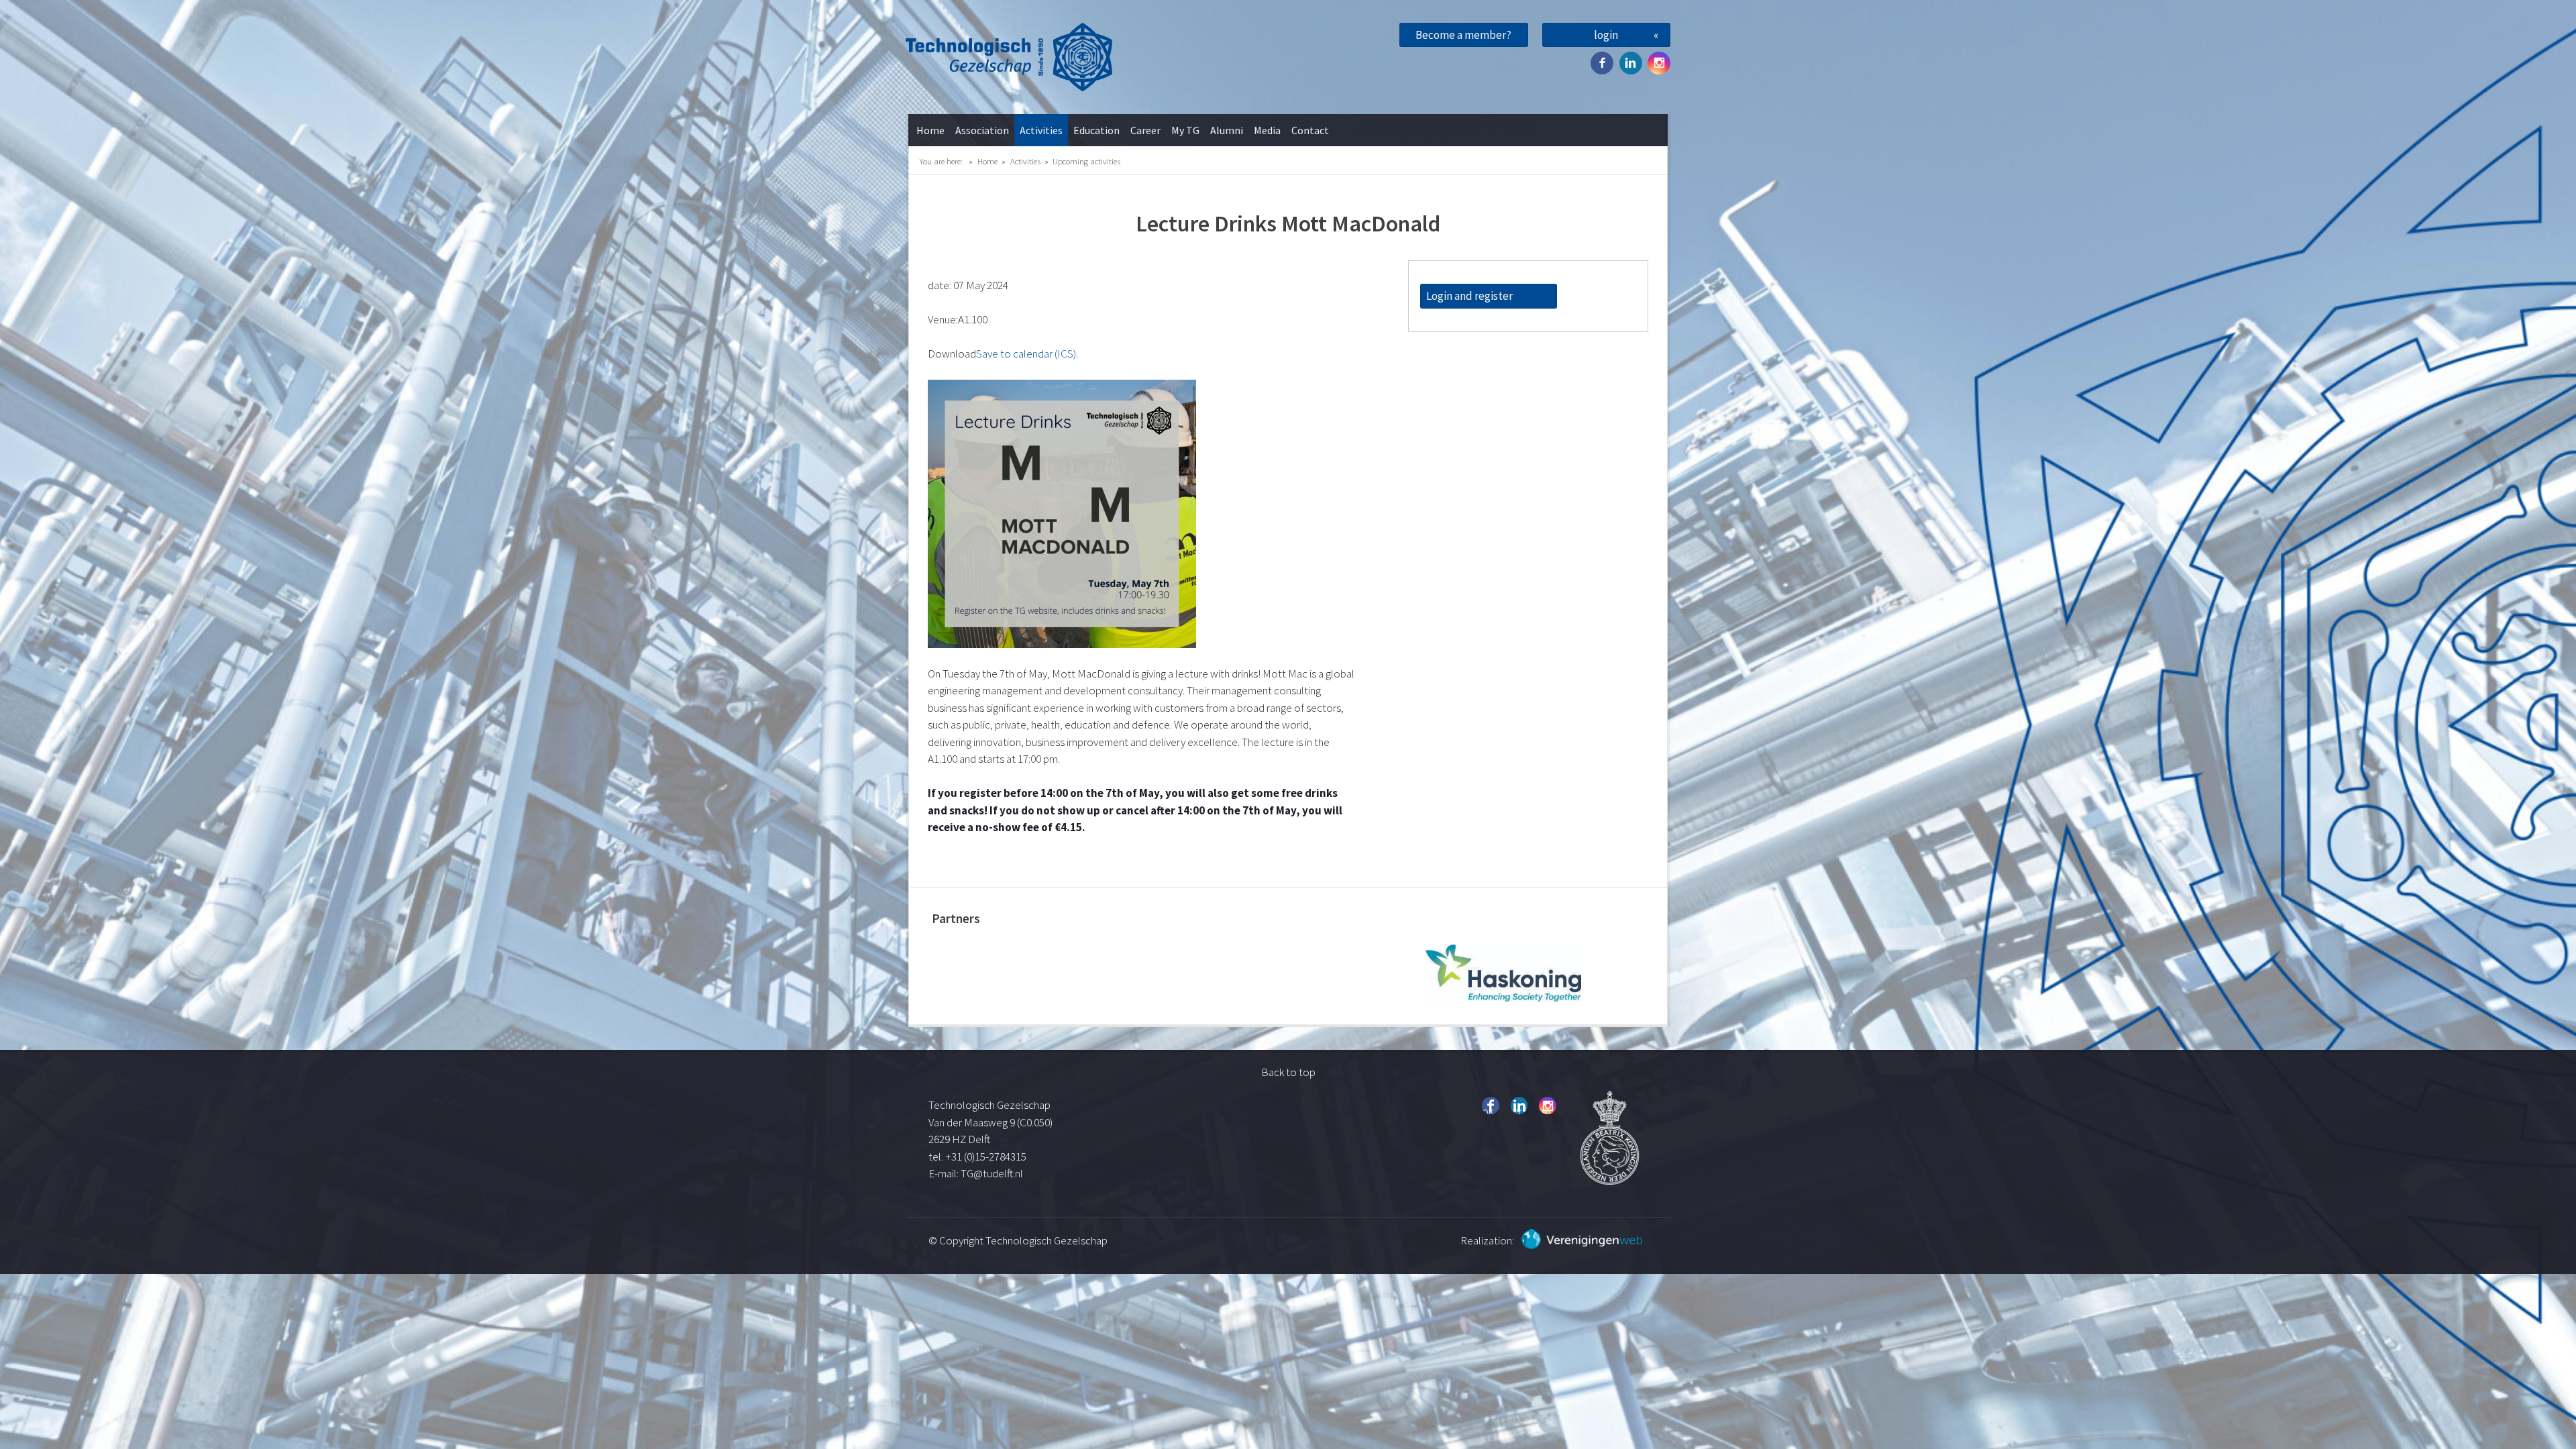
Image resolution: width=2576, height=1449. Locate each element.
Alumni (1227, 130)
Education (1096, 130)
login (1606, 35)
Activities (1041, 130)
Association (982, 130)
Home (930, 130)
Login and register (1469, 296)
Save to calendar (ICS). (1027, 354)
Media (1267, 130)
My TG (1185, 130)
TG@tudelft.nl (993, 1173)
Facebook (1602, 63)
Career (1145, 130)
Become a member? (1463, 35)
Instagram (1659, 63)
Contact (1310, 130)
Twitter (1631, 63)
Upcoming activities (1086, 161)
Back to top (1288, 1072)
